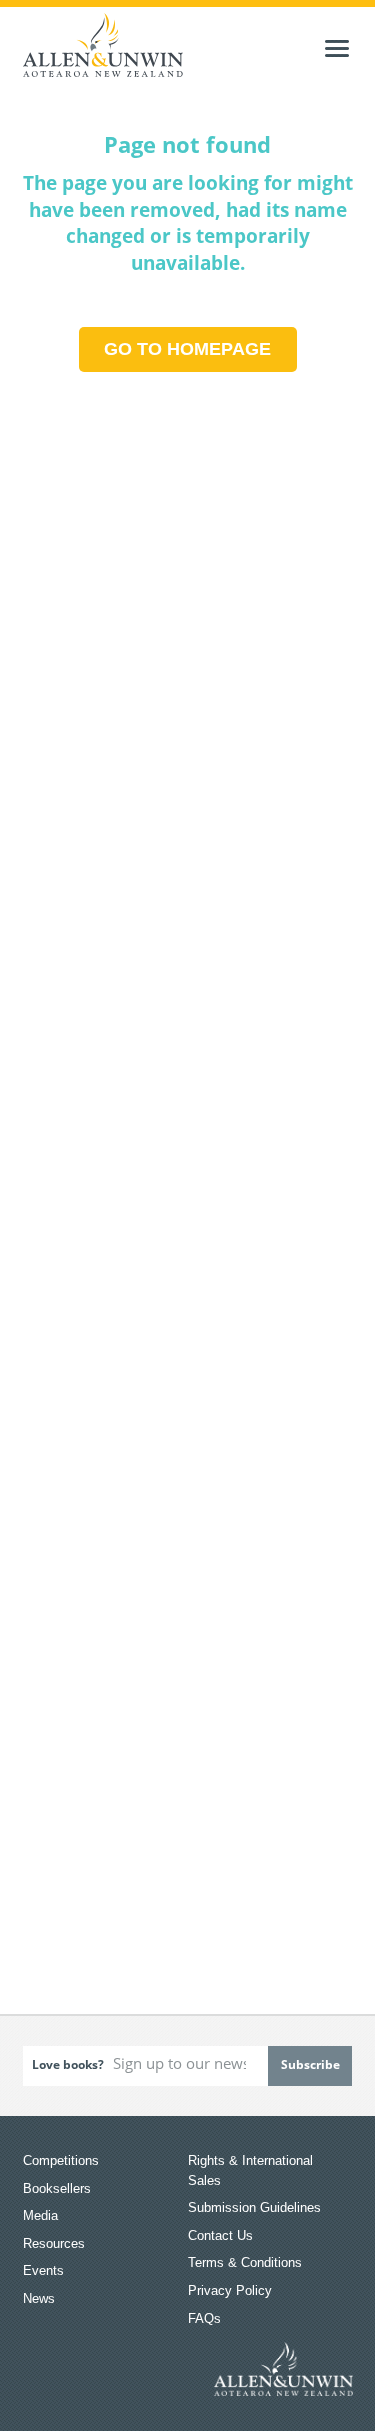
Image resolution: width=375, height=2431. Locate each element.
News (39, 2298)
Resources (54, 2243)
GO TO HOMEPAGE (187, 349)
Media (40, 2215)
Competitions (61, 2160)
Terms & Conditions (245, 2262)
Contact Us (220, 2235)
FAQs (204, 2318)
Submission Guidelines (254, 2207)
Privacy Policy (230, 2290)
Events (43, 2270)
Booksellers (57, 2188)
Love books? (68, 2064)
